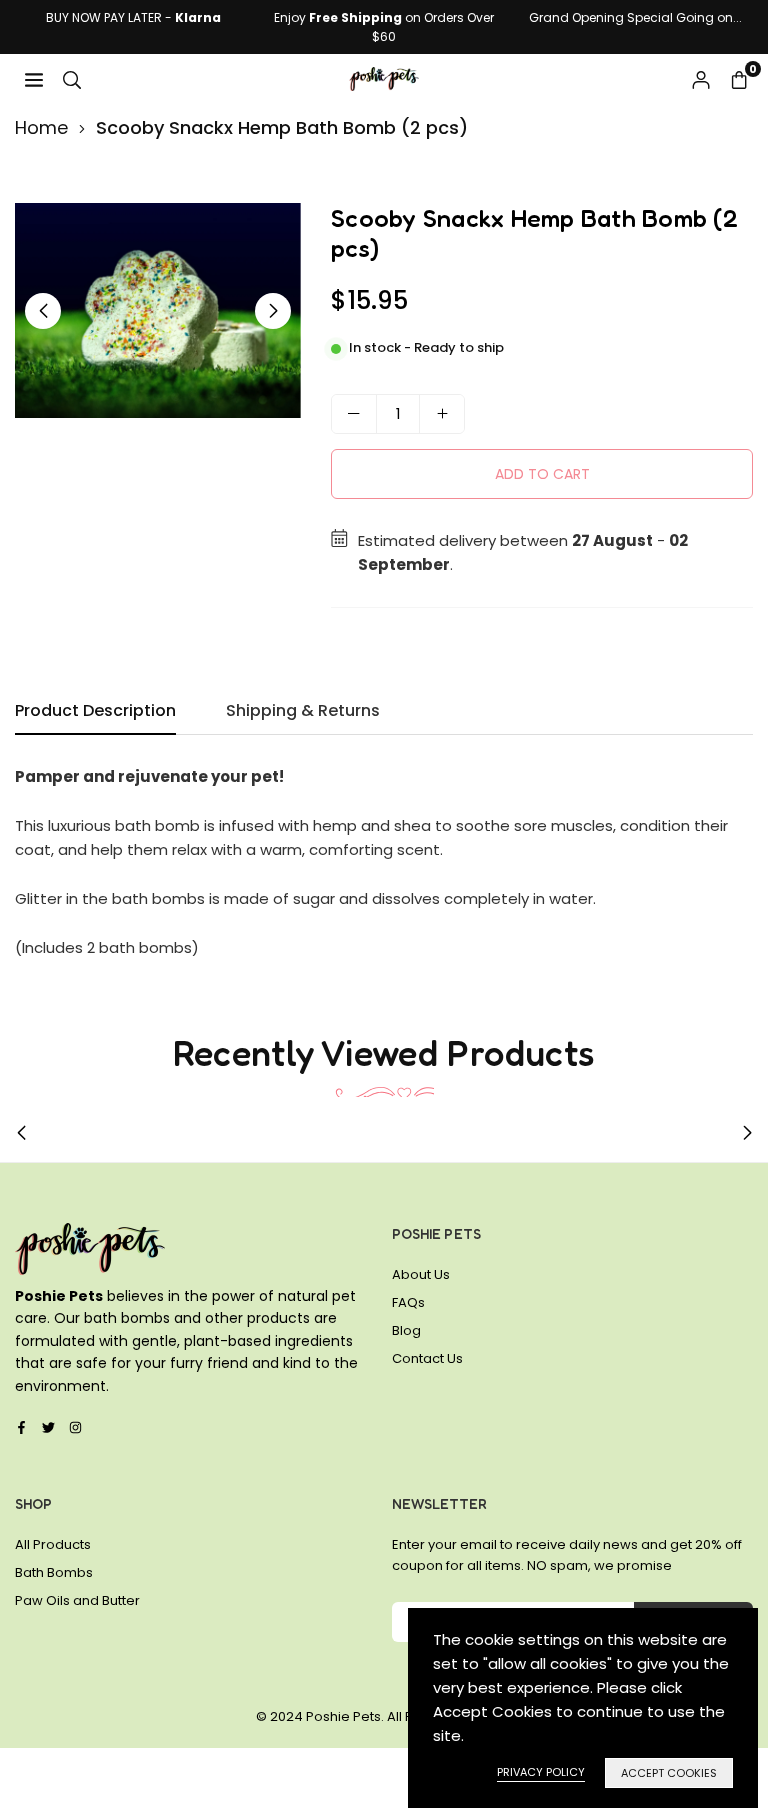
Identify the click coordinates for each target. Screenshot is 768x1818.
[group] (158, 310)
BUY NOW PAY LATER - (133, 17)
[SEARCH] (72, 79)
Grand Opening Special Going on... (635, 17)
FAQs (408, 1302)
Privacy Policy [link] (541, 1772)
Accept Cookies (669, 1773)
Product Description (95, 710)
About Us (421, 1274)
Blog (406, 1330)
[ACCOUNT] (701, 79)
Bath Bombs (54, 1572)
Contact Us (427, 1358)
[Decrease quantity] (354, 414)
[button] (739, 79)
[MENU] (34, 79)
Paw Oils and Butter (77, 1600)
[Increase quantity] (442, 414)
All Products (53, 1544)
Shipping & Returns (303, 710)
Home (41, 127)
